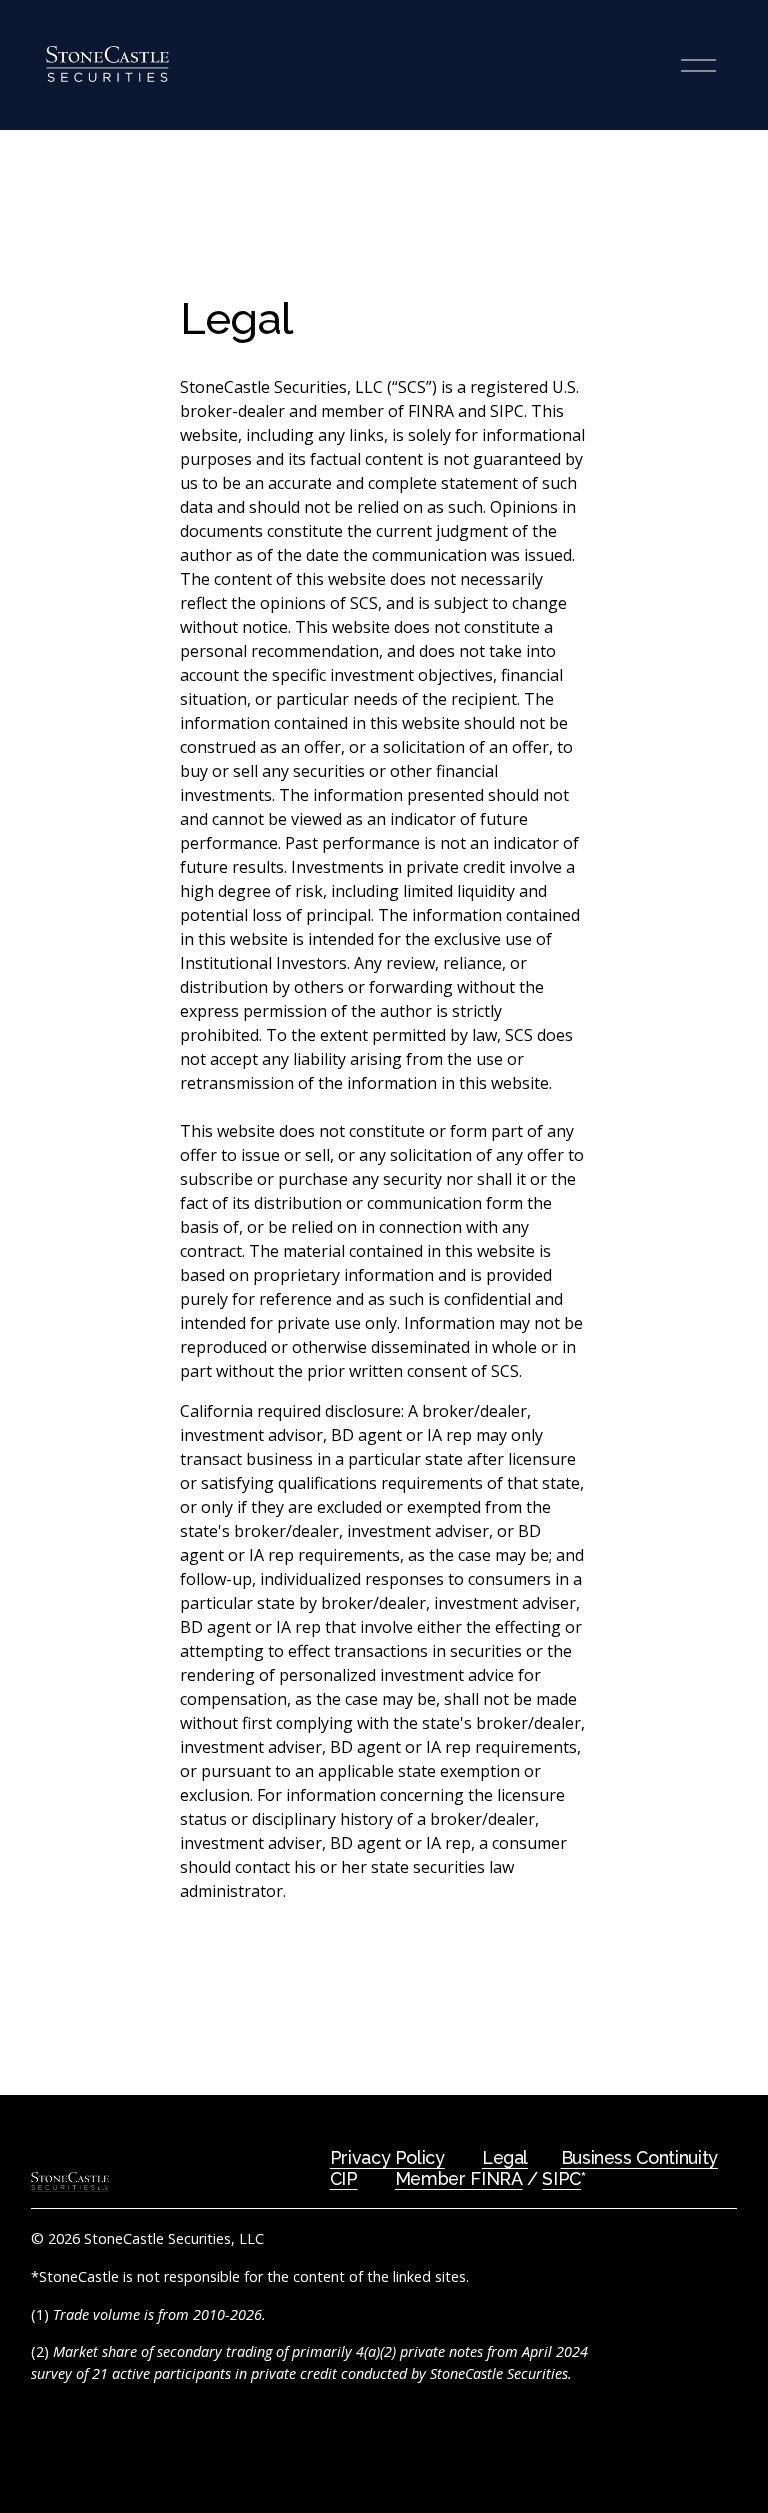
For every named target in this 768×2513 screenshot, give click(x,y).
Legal (505, 2157)
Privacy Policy (387, 2157)
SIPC (561, 2178)
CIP (344, 2178)
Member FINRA (459, 2178)
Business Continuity (639, 2157)
